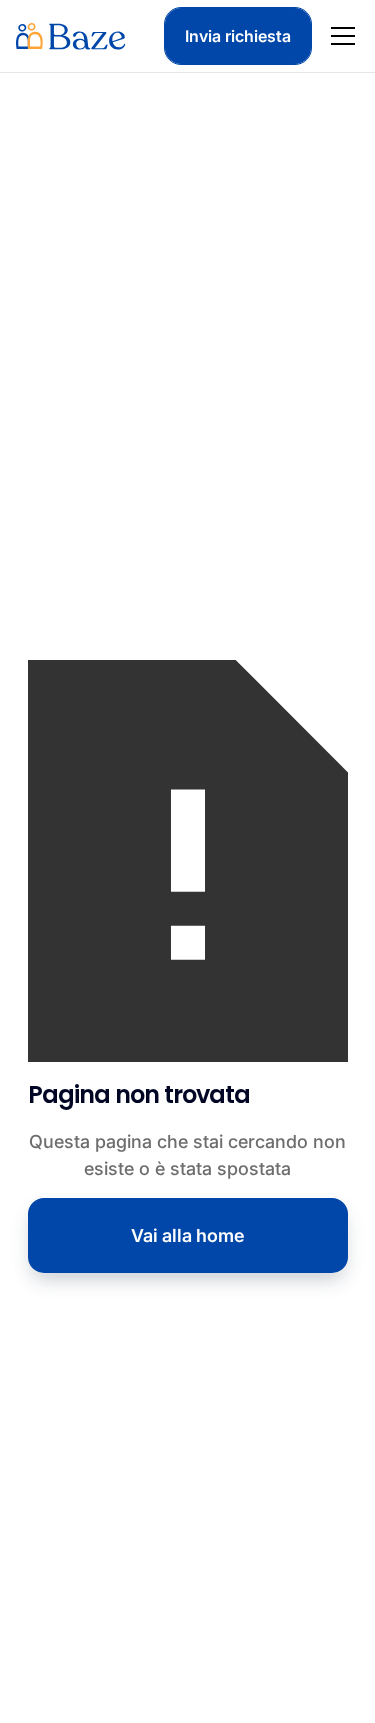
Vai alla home (188, 1235)
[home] (71, 36)
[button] (339, 36)
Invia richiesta (238, 36)
